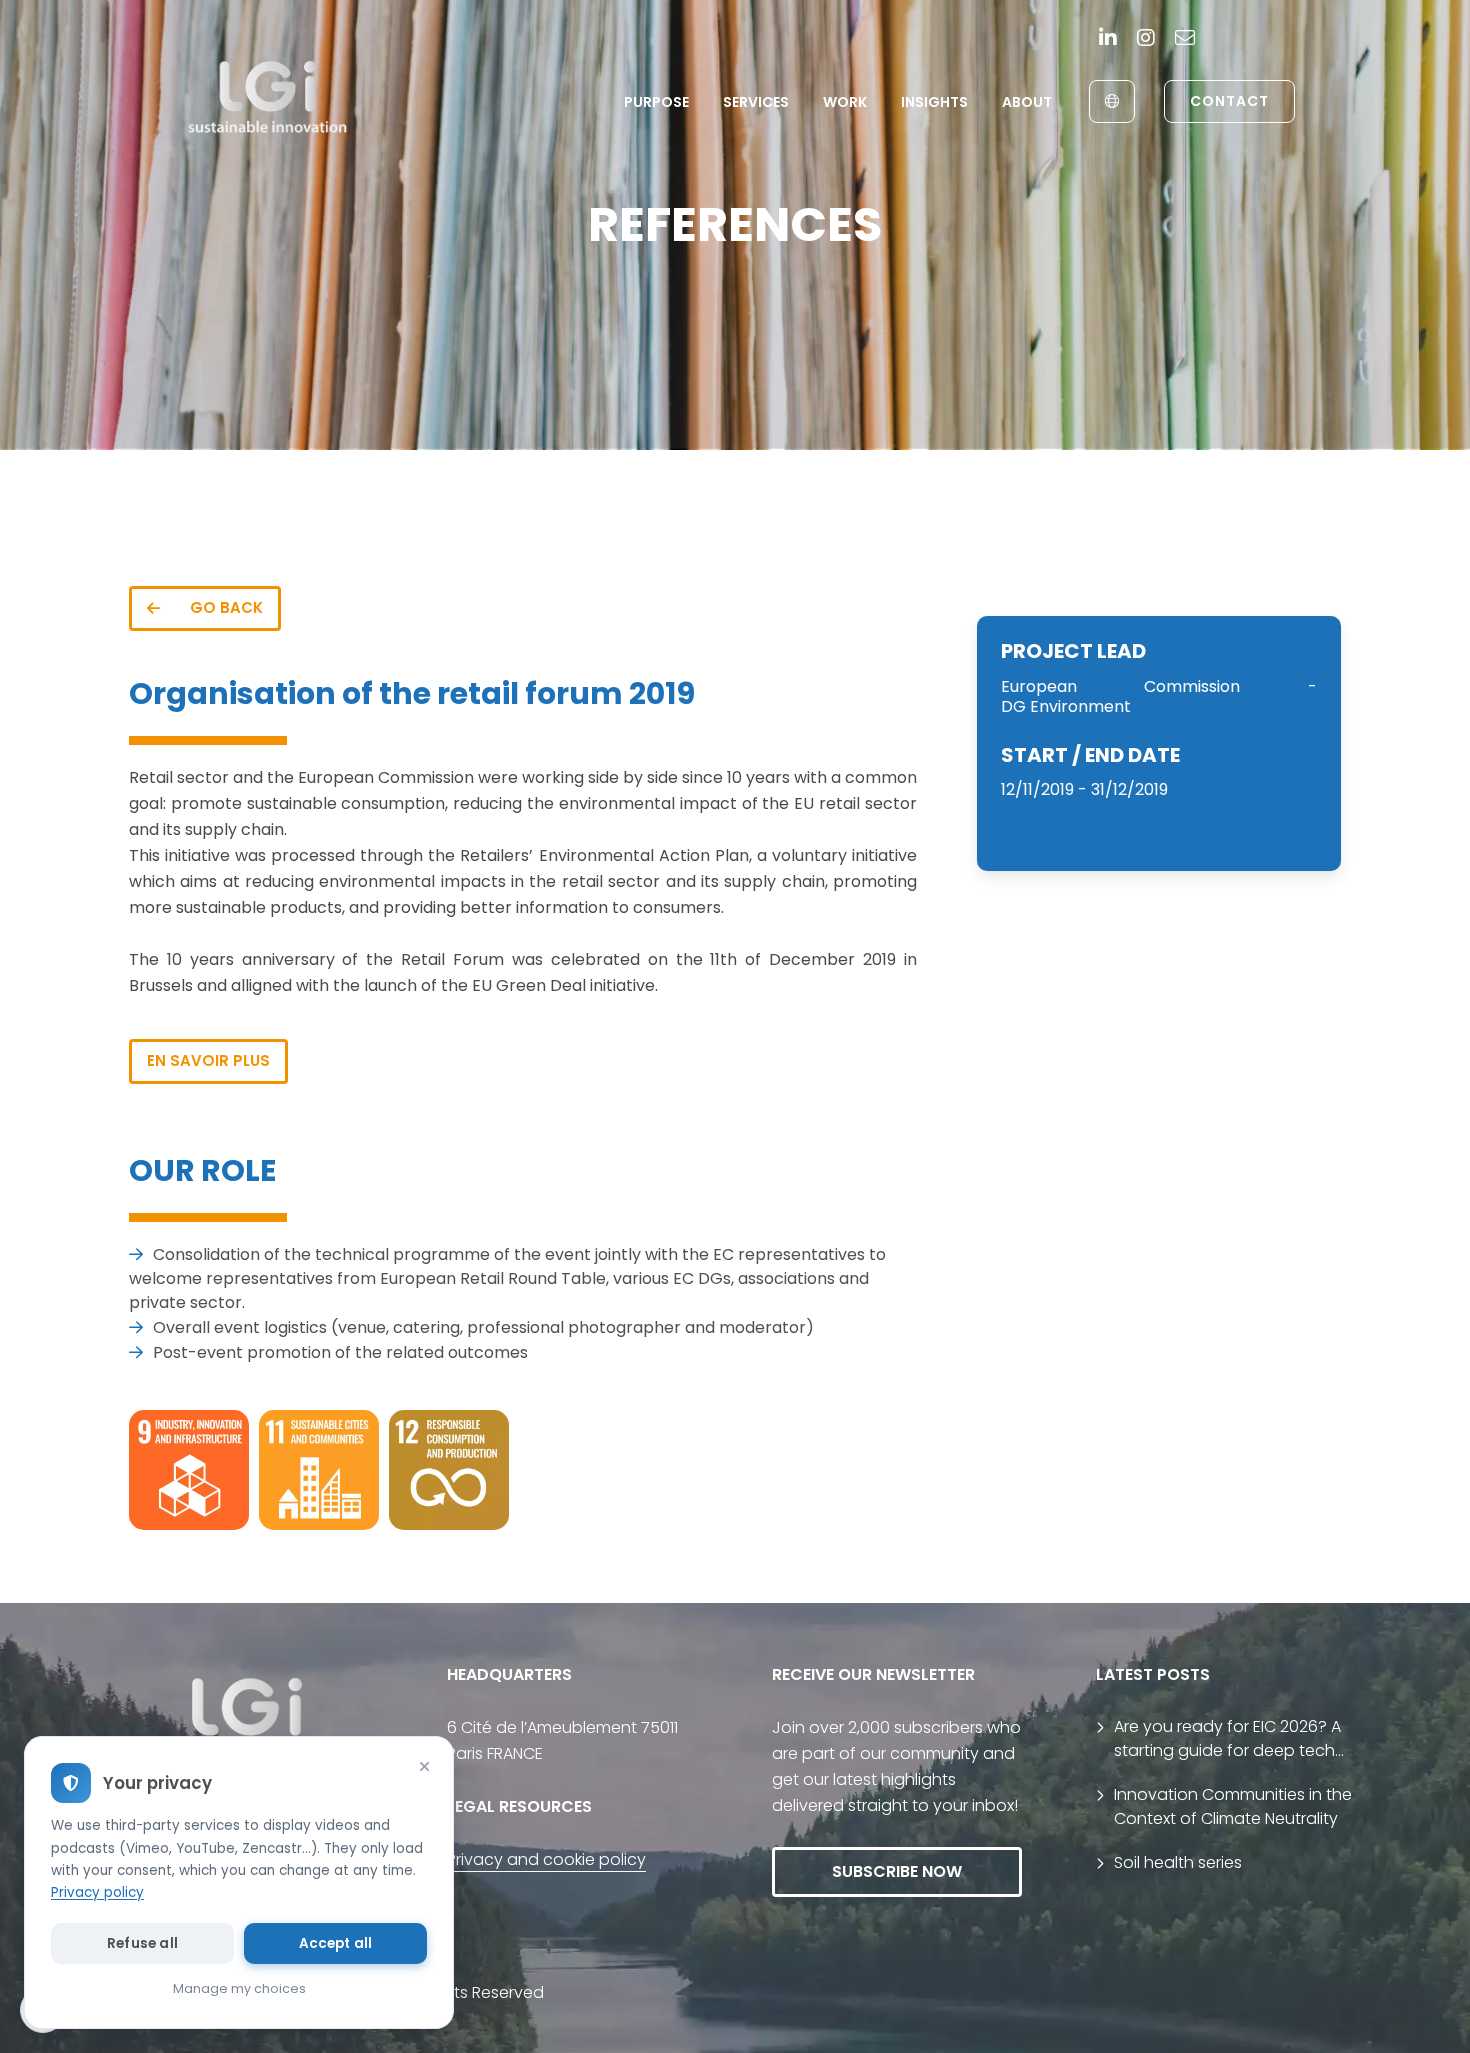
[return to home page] (268, 101)
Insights (934, 102)
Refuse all (142, 1943)
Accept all (336, 1943)
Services (756, 102)
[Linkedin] (1108, 38)
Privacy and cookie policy (546, 1859)
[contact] (1185, 38)
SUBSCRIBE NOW (897, 1871)
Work (845, 102)
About (1027, 102)
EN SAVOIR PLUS (208, 1060)
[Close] (424, 1766)
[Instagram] (1146, 38)
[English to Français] (1112, 101)
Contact (1229, 101)
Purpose (656, 102)
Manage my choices (239, 1988)
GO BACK (226, 607)
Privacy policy (97, 1892)
